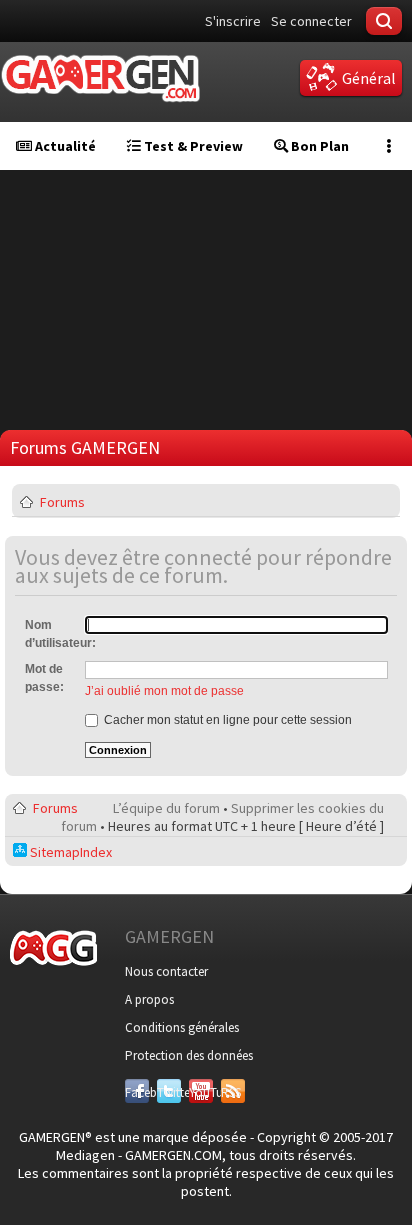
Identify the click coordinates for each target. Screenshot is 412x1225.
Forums (62, 502)
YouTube (201, 1092)
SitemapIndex (69, 852)
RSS (231, 1092)
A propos (149, 999)
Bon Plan (318, 146)
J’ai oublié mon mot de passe (164, 691)
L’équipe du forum (166, 808)
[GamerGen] (100, 78)
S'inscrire (233, 21)
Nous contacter (166, 971)
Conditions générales (182, 1027)
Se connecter (311, 21)
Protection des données (189, 1055)
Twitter (169, 1092)
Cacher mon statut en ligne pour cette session (226, 720)
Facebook (137, 1092)
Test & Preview (192, 146)
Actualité (64, 146)
